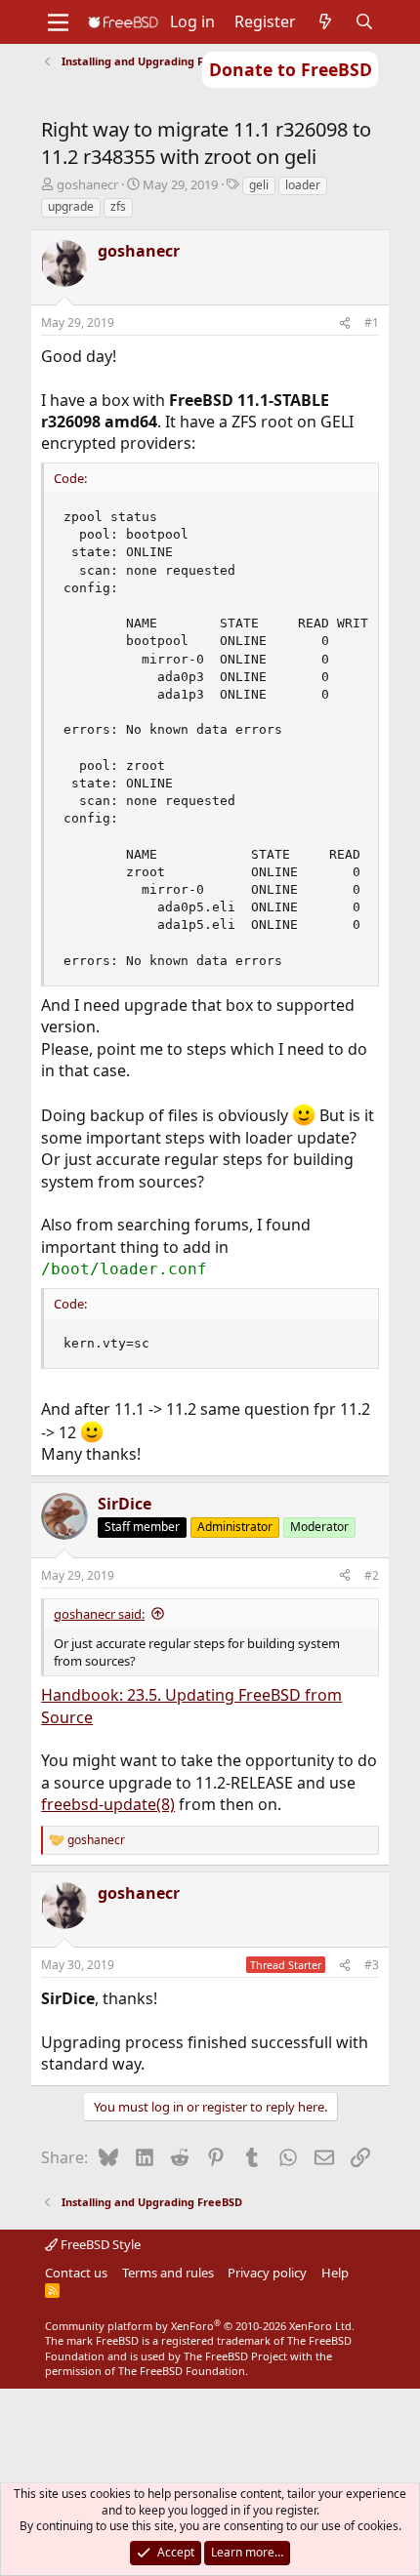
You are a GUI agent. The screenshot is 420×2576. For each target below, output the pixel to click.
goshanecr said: (99, 1614)
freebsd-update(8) (108, 1804)
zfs (118, 206)
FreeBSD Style (99, 2244)
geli (259, 185)
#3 (372, 1965)
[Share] (345, 323)
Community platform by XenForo (200, 2326)
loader (303, 185)
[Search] (365, 21)
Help (335, 2273)
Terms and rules (168, 2273)
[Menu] (58, 22)
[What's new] (326, 21)
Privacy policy (267, 2273)
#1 (372, 322)
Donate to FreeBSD (291, 69)
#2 (372, 1575)
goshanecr (87, 184)
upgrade (71, 206)
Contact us (76, 2273)
